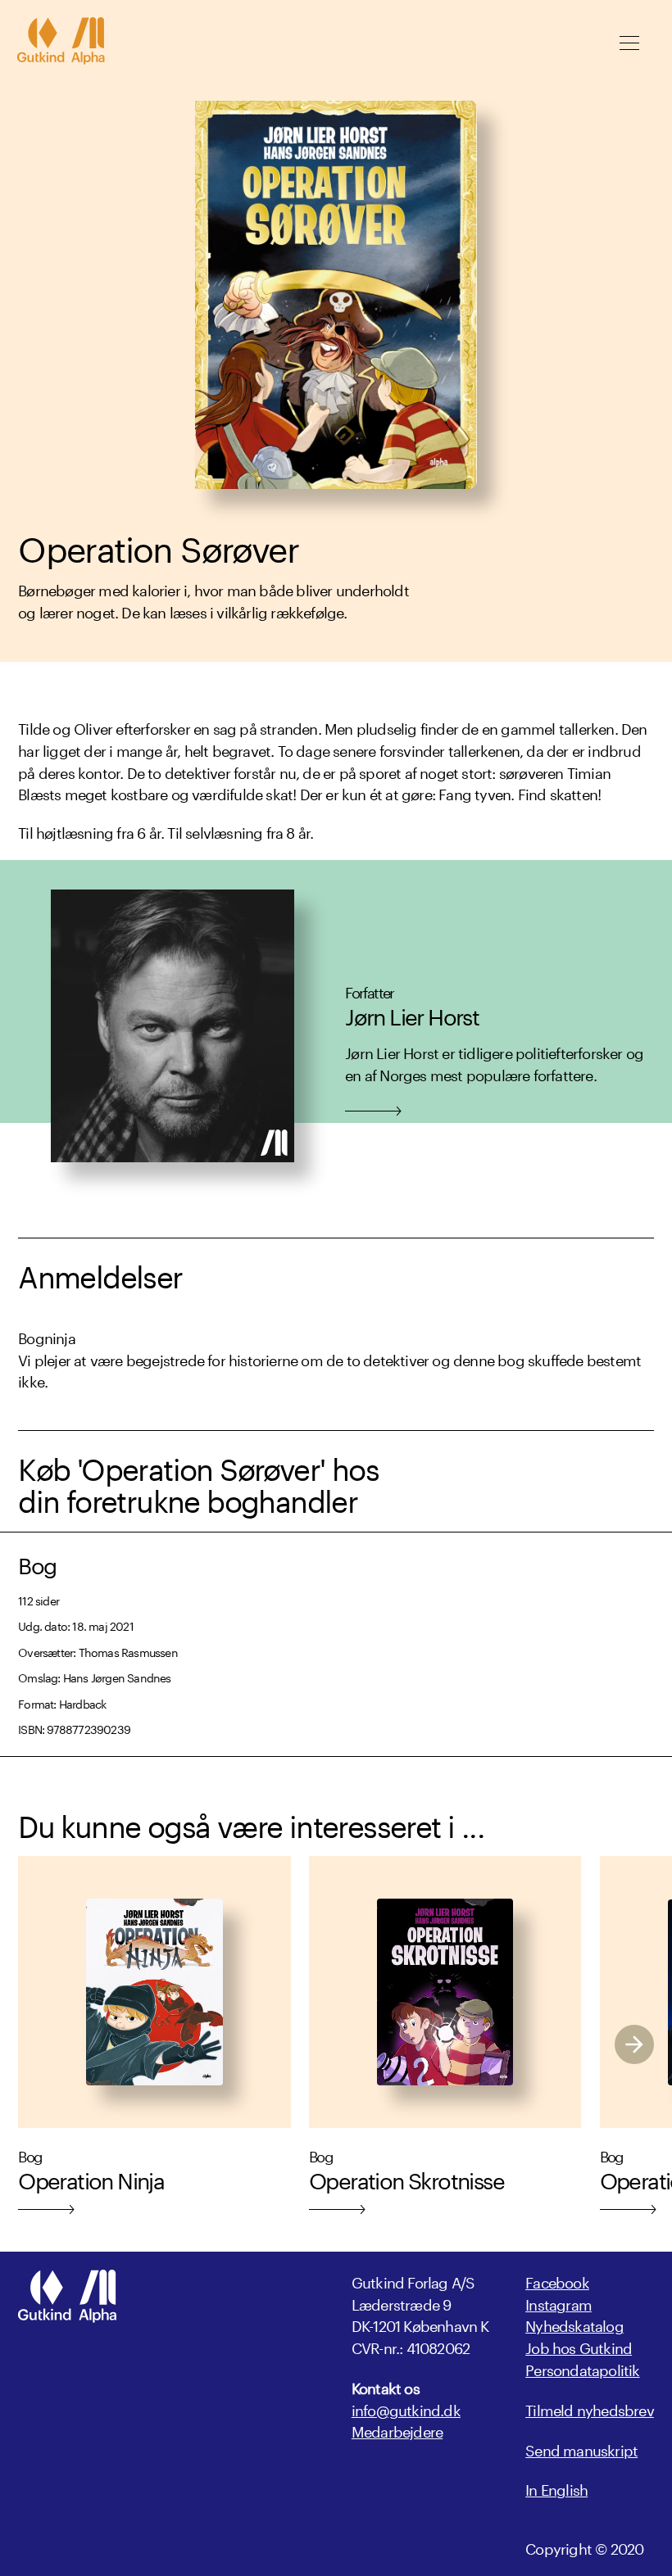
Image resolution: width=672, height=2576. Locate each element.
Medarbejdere (397, 2430)
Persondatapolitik (582, 2368)
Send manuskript (581, 2449)
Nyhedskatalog (574, 2324)
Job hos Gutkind (579, 2346)
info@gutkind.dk (406, 2408)
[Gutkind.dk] (61, 43)
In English (556, 2488)
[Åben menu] (629, 43)
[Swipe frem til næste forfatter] (634, 2044)
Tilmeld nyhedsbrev (590, 2408)
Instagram (558, 2302)
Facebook (557, 2280)
